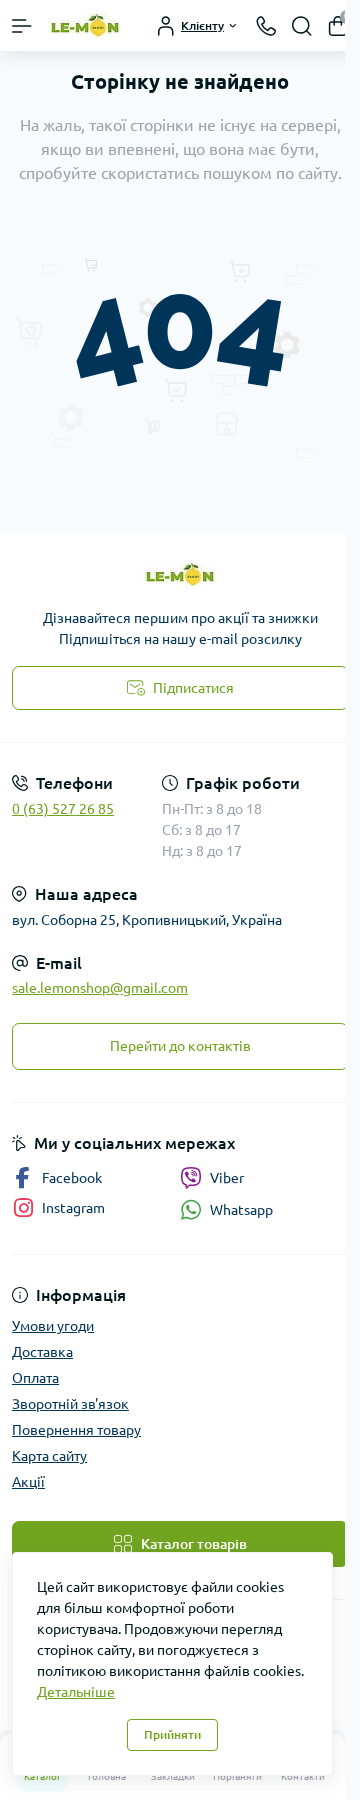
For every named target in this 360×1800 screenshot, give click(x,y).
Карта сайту (49, 1456)
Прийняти (172, 1734)
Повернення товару (76, 1430)
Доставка (42, 1352)
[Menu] (22, 26)
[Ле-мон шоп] (180, 574)
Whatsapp (241, 1210)
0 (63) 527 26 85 (63, 809)
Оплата (35, 1378)
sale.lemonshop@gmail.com (100, 988)
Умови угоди (53, 1326)
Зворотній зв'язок (70, 1404)
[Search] (302, 26)
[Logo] (85, 25)
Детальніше (76, 1692)
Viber (227, 1178)
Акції (28, 1482)
